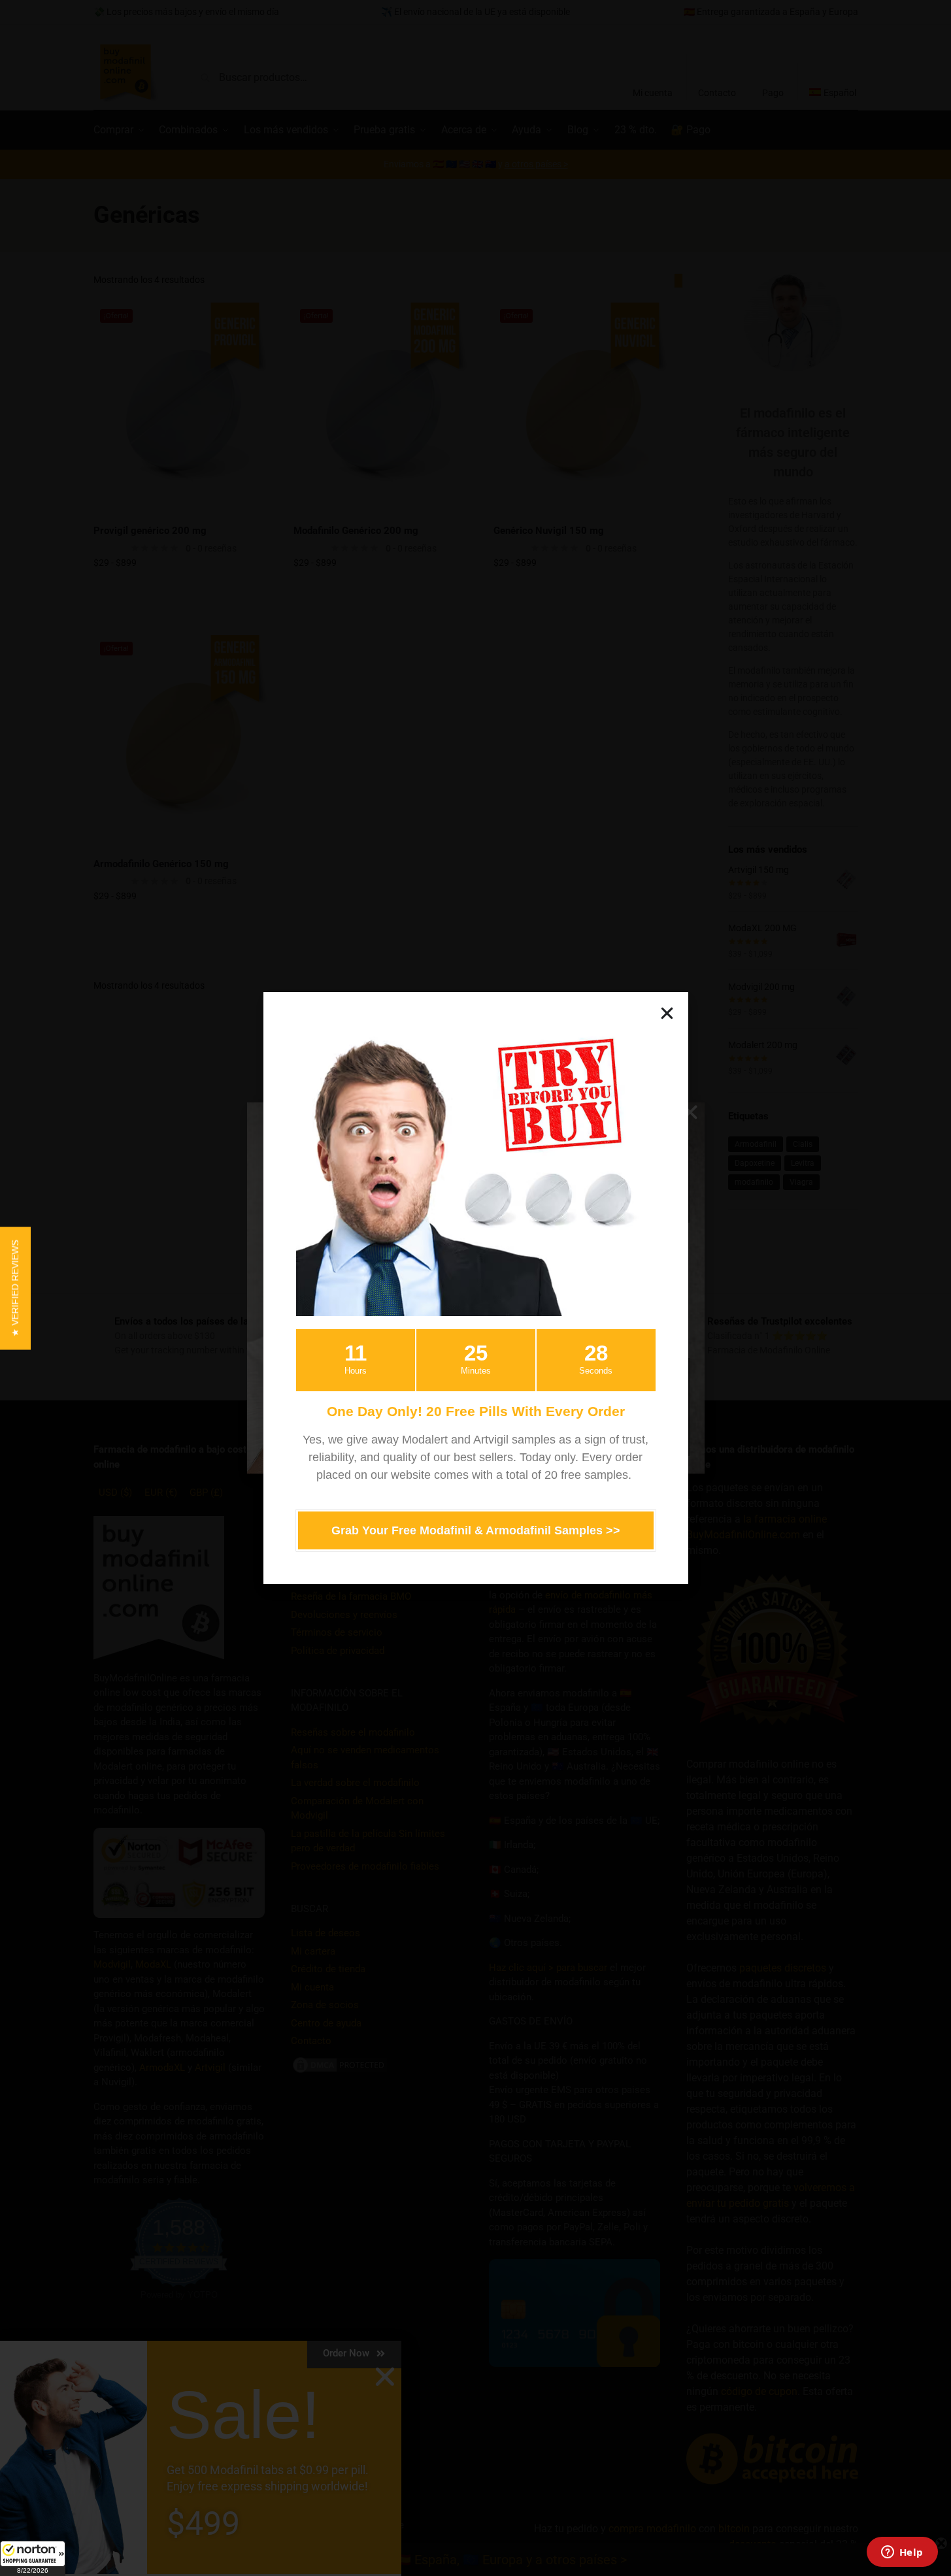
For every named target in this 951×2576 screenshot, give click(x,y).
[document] (475, 1288)
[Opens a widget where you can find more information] (902, 2553)
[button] (33, 2558)
